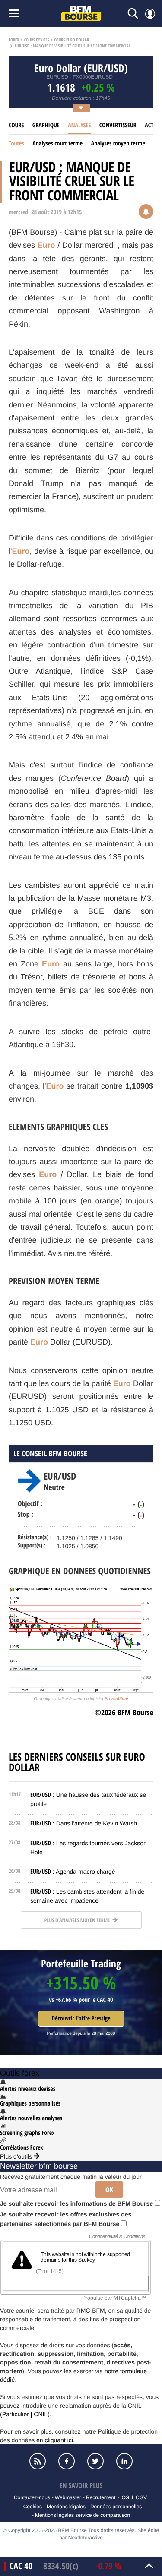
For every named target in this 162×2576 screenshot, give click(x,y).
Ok (109, 2190)
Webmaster (68, 2497)
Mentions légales (66, 2507)
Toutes (16, 144)
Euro (46, 245)
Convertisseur (118, 125)
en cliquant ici (55, 2440)
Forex (14, 40)
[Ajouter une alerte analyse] (146, 212)
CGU (127, 2497)
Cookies (33, 2507)
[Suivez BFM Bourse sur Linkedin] (125, 2461)
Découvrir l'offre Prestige (81, 2019)
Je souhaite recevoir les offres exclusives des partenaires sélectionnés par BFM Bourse (66, 2219)
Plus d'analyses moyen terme (78, 1920)
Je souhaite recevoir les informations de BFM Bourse (77, 2203)
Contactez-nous (32, 2497)
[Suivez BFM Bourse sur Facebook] (67, 2461)
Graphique (46, 125)
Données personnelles (116, 2507)
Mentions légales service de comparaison (83, 2515)
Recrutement (101, 2497)
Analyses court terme (57, 144)
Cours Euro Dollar (71, 40)
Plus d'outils (17, 2156)
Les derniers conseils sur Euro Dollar (77, 1762)
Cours (16, 125)
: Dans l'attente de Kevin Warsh (84, 1823)
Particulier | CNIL (25, 2414)
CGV (141, 2497)
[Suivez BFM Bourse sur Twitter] (96, 2461)
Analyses (79, 125)
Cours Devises (37, 40)
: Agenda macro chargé (73, 1872)
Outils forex (20, 2073)
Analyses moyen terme (118, 144)
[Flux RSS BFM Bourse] (38, 2461)
